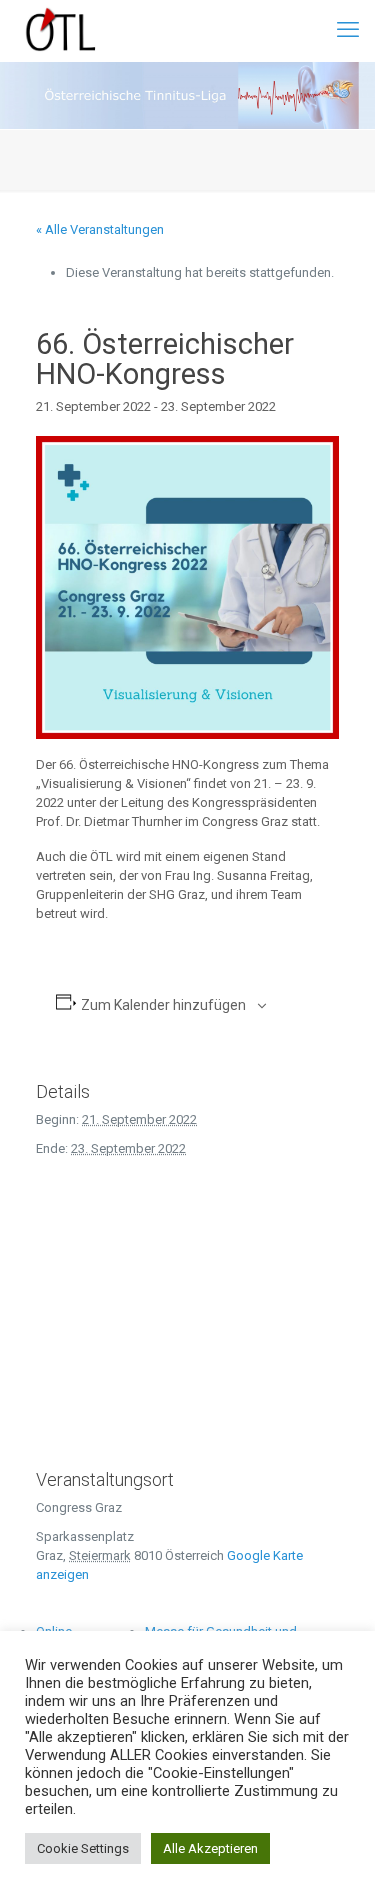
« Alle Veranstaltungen (100, 229)
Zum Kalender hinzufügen (163, 1005)
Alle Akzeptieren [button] (210, 1848)
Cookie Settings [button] (83, 1848)
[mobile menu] (348, 30)
